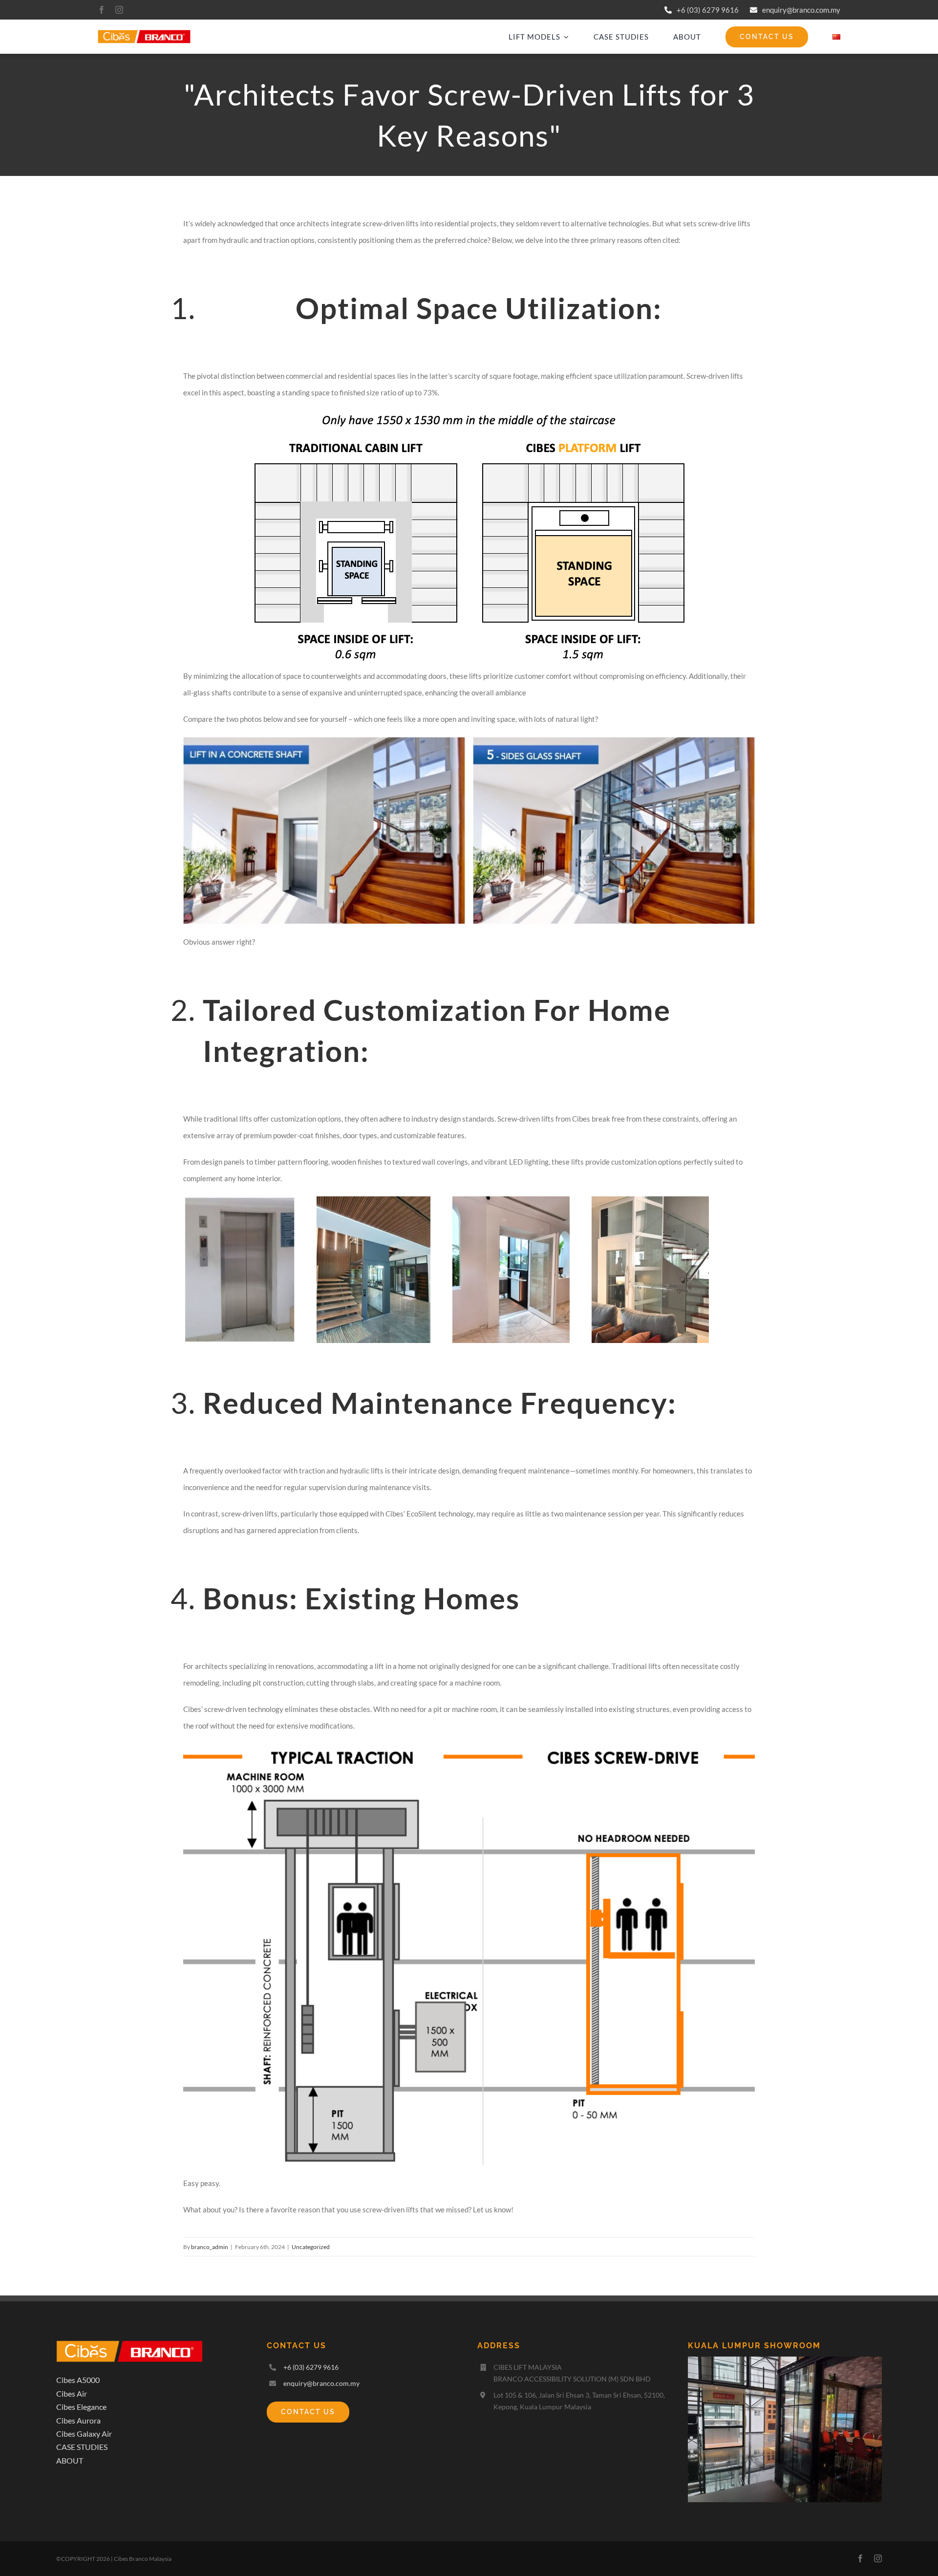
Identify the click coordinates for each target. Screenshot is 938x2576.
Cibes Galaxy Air (84, 2434)
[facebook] (102, 10)
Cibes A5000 (78, 2380)
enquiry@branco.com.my (801, 10)
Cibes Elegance (81, 2407)
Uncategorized (311, 2247)
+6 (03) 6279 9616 (708, 10)
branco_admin (210, 2247)
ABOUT (70, 2460)
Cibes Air (72, 2393)
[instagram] (119, 10)
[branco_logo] (144, 33)
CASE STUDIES (82, 2447)
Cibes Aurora (78, 2420)
